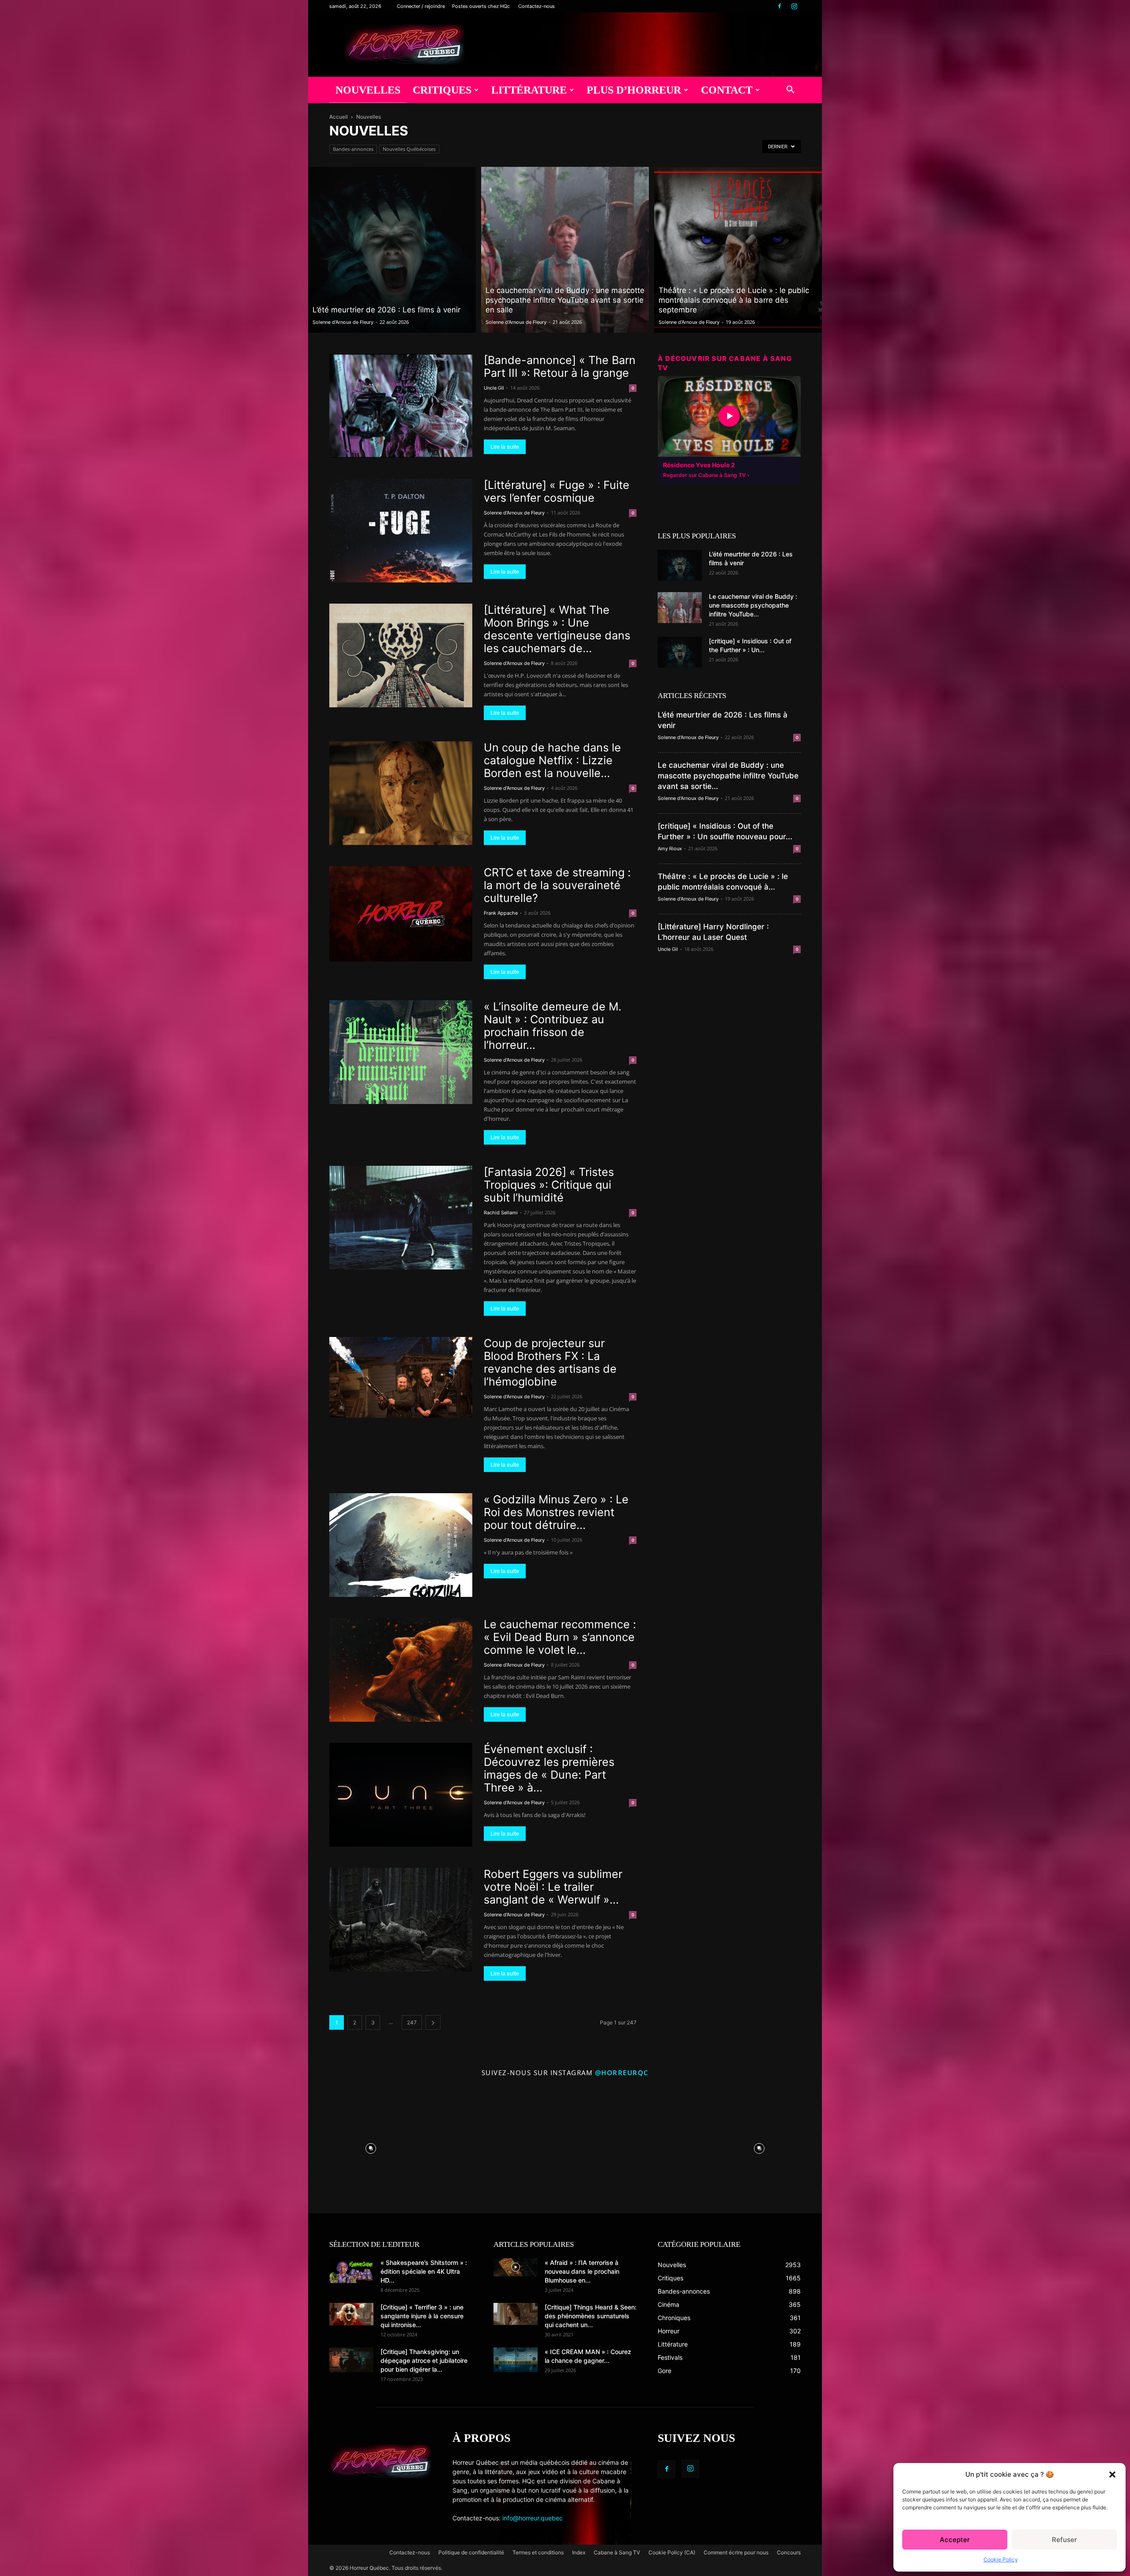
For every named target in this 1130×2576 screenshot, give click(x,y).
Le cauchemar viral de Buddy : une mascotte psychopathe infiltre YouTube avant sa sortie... (728, 776)
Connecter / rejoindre (421, 6)
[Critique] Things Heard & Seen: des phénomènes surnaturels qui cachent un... (591, 2316)
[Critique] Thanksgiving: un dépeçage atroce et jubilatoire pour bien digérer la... (424, 2360)
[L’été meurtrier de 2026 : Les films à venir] (392, 250)
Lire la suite (505, 447)
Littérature (529, 90)
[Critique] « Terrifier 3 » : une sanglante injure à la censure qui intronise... (422, 2316)
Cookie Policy (1001, 2559)
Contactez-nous (537, 6)
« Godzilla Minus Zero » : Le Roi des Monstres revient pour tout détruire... (556, 1512)
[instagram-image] (371, 2146)
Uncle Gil (494, 388)
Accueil (339, 117)
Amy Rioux (670, 849)
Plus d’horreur (634, 90)
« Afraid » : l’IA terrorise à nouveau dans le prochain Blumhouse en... (582, 2271)
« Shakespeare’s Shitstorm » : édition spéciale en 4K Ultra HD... (424, 2271)
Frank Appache (501, 913)
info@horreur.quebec (533, 2518)
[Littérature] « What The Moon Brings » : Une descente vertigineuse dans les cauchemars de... (557, 629)
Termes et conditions (538, 2552)
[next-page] (433, 2022)
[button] (1112, 2475)
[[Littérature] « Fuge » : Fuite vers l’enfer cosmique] (401, 531)
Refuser (1064, 2540)
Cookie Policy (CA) (672, 2552)
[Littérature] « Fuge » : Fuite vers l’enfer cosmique (557, 491)
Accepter (955, 2540)
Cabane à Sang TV (617, 2552)
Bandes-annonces (353, 149)
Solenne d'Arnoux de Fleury (343, 322)
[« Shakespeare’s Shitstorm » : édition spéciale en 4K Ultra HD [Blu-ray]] (351, 2271)
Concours (789, 2552)
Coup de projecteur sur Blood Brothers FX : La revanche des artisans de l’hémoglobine (550, 1362)
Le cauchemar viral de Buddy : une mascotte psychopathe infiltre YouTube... (753, 605)
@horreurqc (622, 2073)
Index (579, 2552)
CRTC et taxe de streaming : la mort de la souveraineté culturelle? (557, 885)
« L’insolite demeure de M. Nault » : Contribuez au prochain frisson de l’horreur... (553, 1026)
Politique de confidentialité (471, 2552)
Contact (727, 90)
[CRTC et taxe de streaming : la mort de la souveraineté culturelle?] (401, 914)
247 (412, 2022)
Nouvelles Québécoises (409, 149)
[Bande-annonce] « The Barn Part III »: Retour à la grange (560, 366)
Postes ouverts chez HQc (481, 6)
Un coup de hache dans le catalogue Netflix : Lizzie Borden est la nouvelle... (552, 760)
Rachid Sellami (501, 1213)
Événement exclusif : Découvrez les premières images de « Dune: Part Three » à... (549, 1768)
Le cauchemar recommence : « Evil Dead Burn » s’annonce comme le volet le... (560, 1637)
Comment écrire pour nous (736, 2552)
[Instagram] (794, 6)
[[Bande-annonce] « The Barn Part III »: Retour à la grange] (401, 406)
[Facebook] (780, 6)
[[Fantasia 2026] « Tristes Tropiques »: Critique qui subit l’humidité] (401, 1218)
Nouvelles (368, 90)
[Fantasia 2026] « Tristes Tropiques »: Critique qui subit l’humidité (549, 1185)
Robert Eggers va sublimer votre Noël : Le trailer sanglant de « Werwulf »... (553, 1887)
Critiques (442, 90)
